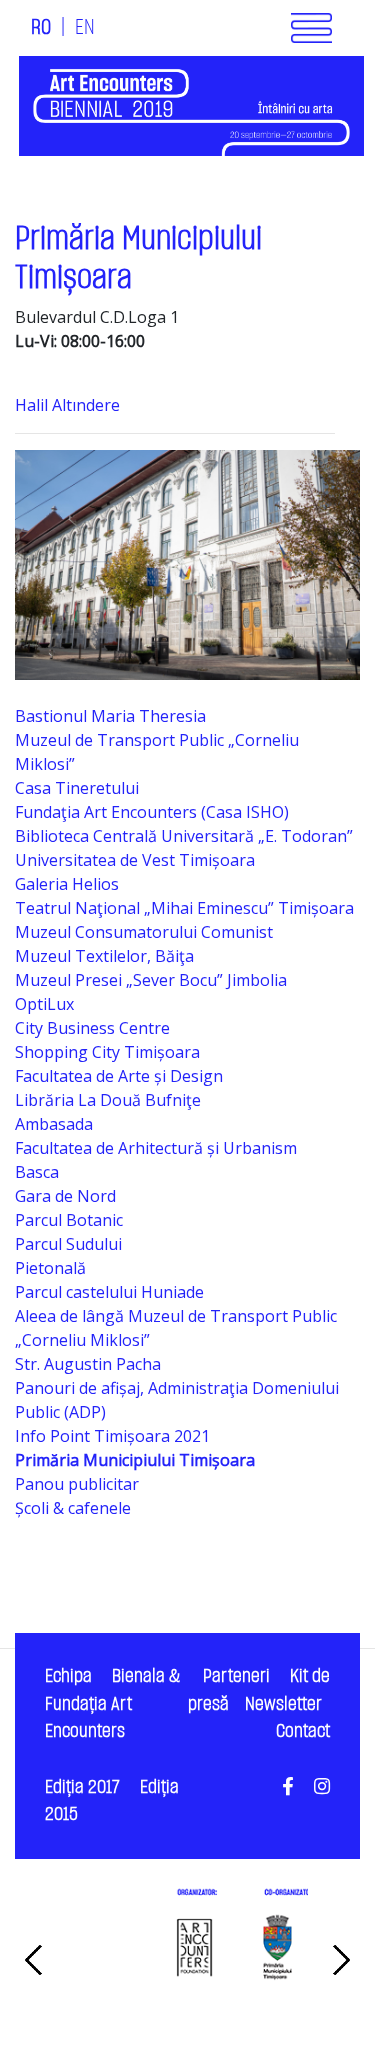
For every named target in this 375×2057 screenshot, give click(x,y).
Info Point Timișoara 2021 (112, 1436)
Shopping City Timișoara (107, 1052)
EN (85, 28)
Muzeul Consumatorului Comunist (144, 932)
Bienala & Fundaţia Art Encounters (112, 1704)
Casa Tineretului (77, 788)
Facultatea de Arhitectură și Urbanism (156, 1148)
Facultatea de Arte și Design (119, 1076)
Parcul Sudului (68, 1244)
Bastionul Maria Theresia (110, 716)
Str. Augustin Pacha (88, 1364)
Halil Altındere (67, 405)
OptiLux (44, 1004)
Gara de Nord (65, 1196)
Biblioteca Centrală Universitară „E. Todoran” (184, 836)
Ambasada (54, 1124)
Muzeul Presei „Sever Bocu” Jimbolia (151, 980)
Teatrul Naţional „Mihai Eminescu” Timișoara (184, 908)
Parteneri (236, 1676)
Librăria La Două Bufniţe (108, 1100)
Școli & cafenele (73, 1508)
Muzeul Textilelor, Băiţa (104, 956)
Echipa (68, 1676)
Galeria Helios (67, 884)
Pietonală (50, 1268)
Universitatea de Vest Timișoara (135, 860)
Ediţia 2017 (82, 1787)
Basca (37, 1172)
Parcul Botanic (69, 1220)
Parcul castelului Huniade (109, 1292)
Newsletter (283, 1704)
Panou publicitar (77, 1484)
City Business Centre (92, 1028)
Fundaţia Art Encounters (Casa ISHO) (152, 812)
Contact (303, 1731)
